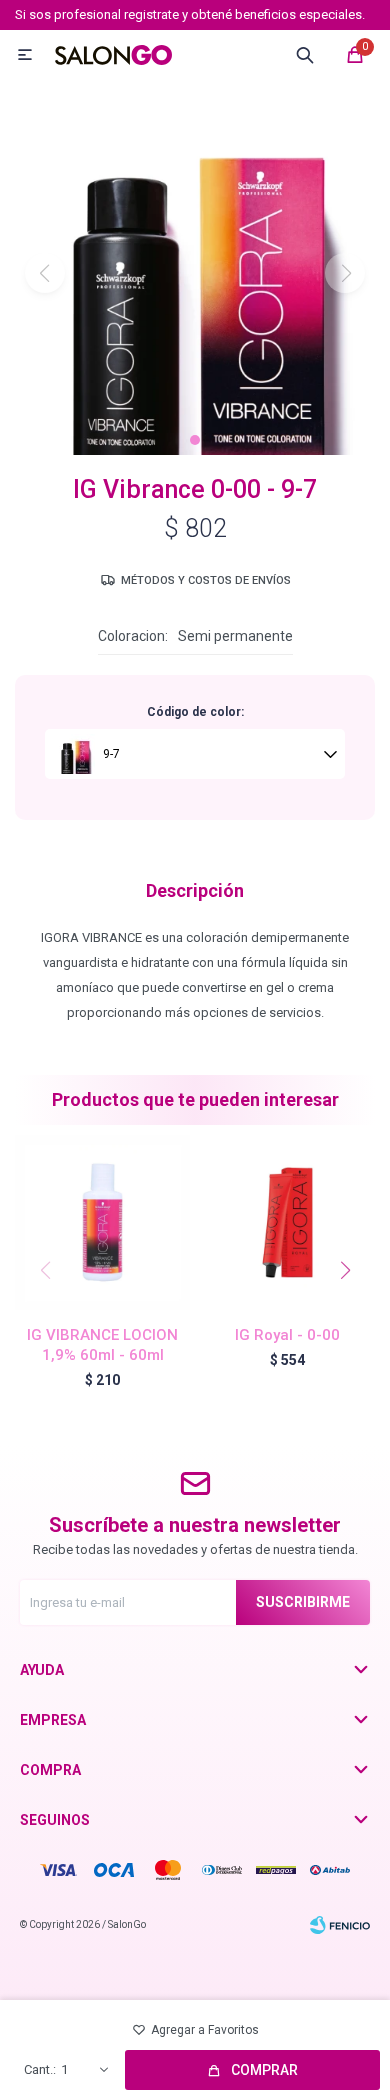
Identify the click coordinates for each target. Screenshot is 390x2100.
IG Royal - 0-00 (287, 1335)
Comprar (264, 2070)
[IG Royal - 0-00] (287, 1222)
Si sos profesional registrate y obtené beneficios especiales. (190, 14)
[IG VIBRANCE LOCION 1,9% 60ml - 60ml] (102, 1222)
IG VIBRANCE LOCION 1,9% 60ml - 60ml (102, 1345)
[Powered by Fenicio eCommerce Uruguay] (340, 1925)
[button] (195, 440)
